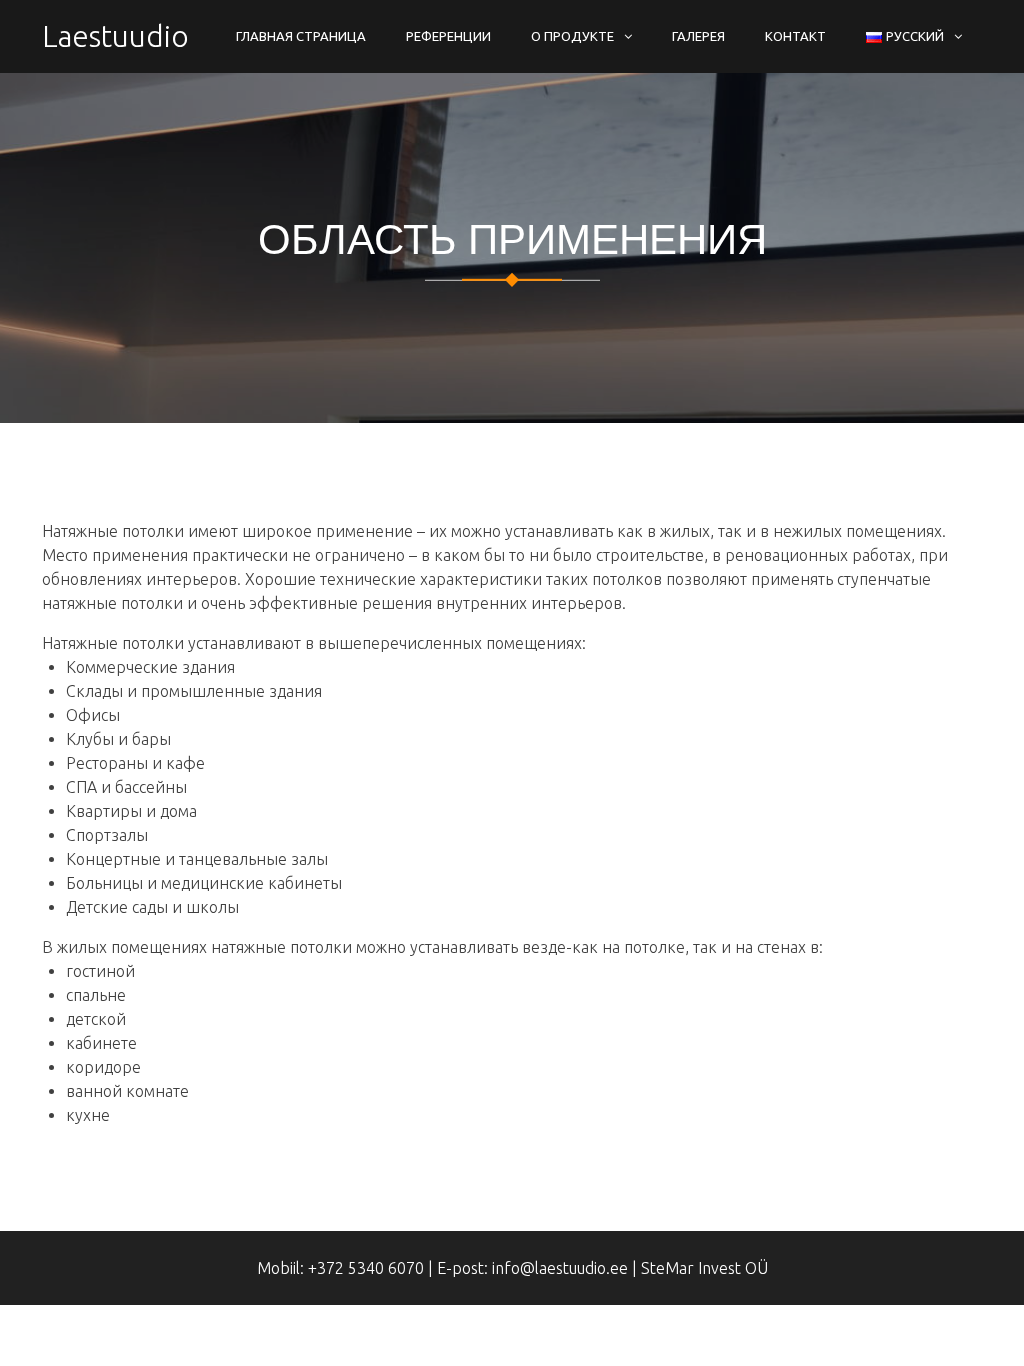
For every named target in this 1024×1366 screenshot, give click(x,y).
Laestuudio (115, 36)
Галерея (698, 36)
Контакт (795, 36)
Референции (448, 36)
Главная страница (301, 36)
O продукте (572, 36)
